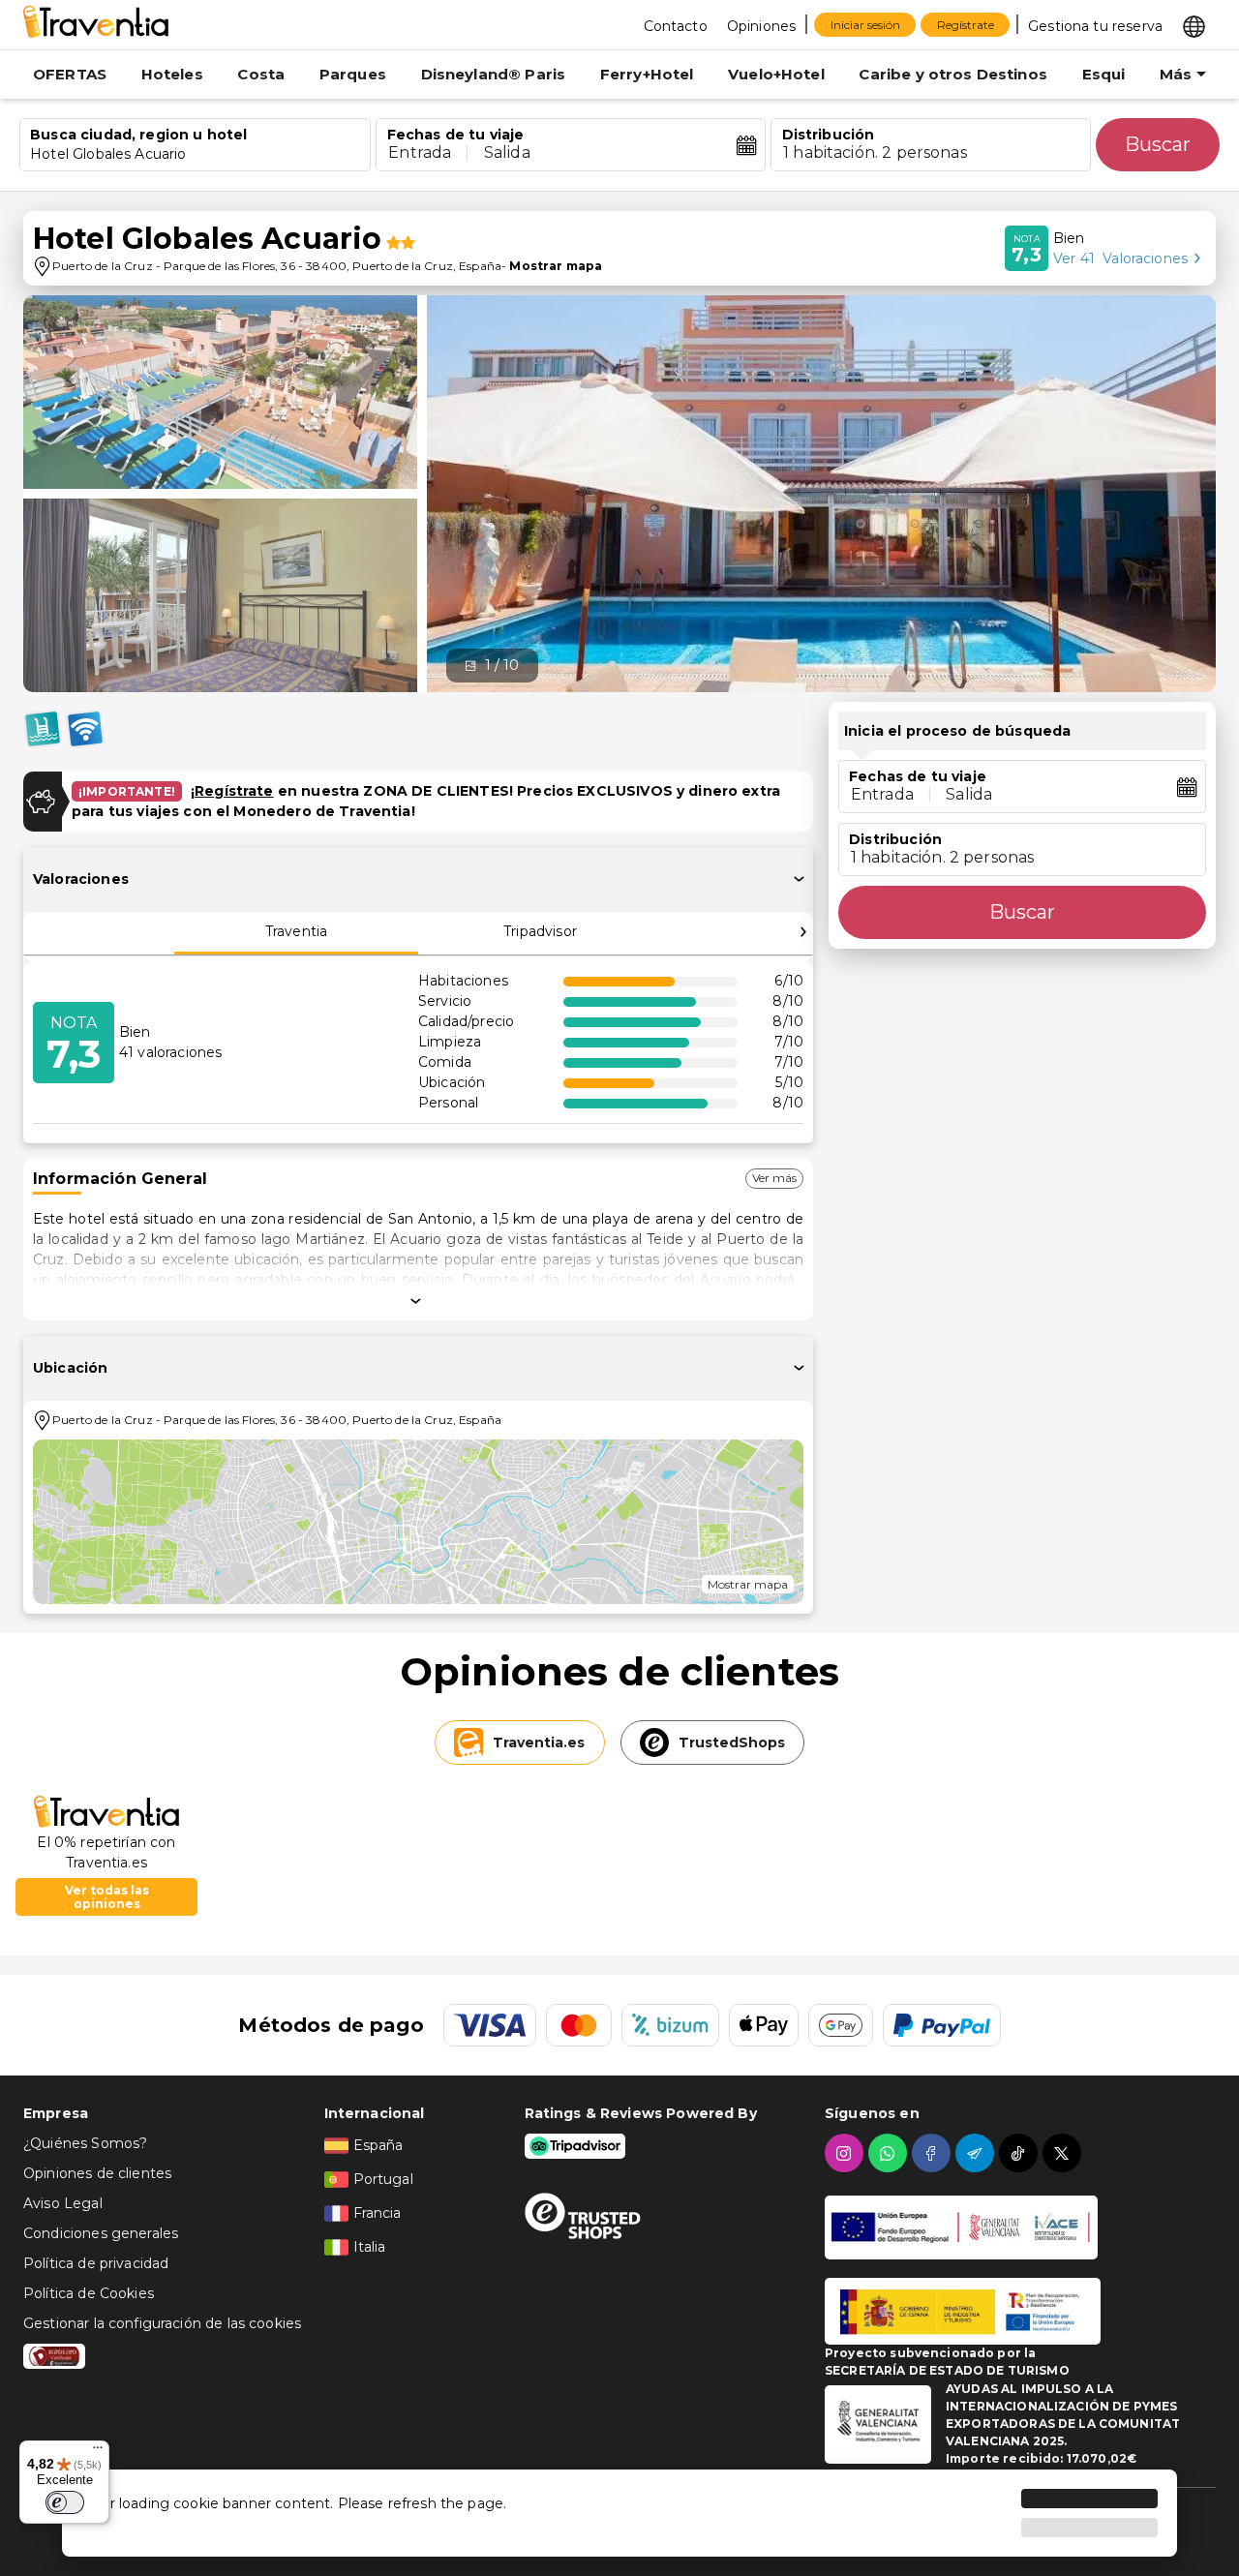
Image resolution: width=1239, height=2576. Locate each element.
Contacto (676, 26)
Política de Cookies (89, 2293)
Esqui (1104, 74)
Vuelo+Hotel (776, 74)
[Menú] (98, 2452)
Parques (353, 74)
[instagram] (846, 2153)
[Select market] (1194, 25)
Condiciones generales (101, 2233)
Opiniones (761, 26)
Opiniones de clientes (97, 2173)
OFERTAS (70, 74)
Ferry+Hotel (647, 74)
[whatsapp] (890, 2153)
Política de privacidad (96, 2263)
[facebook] (934, 2153)
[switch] (65, 2502)
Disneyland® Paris (494, 74)
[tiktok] (1021, 2153)
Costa (261, 74)
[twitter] (1064, 2153)
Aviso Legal (63, 2203)
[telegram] (977, 2153)
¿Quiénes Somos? (85, 2143)
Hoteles (172, 74)
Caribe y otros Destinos (952, 74)
